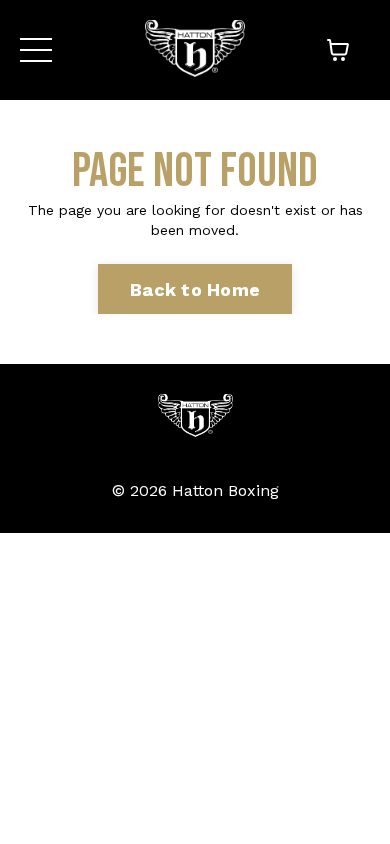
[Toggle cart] (338, 50)
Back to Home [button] (195, 289)
